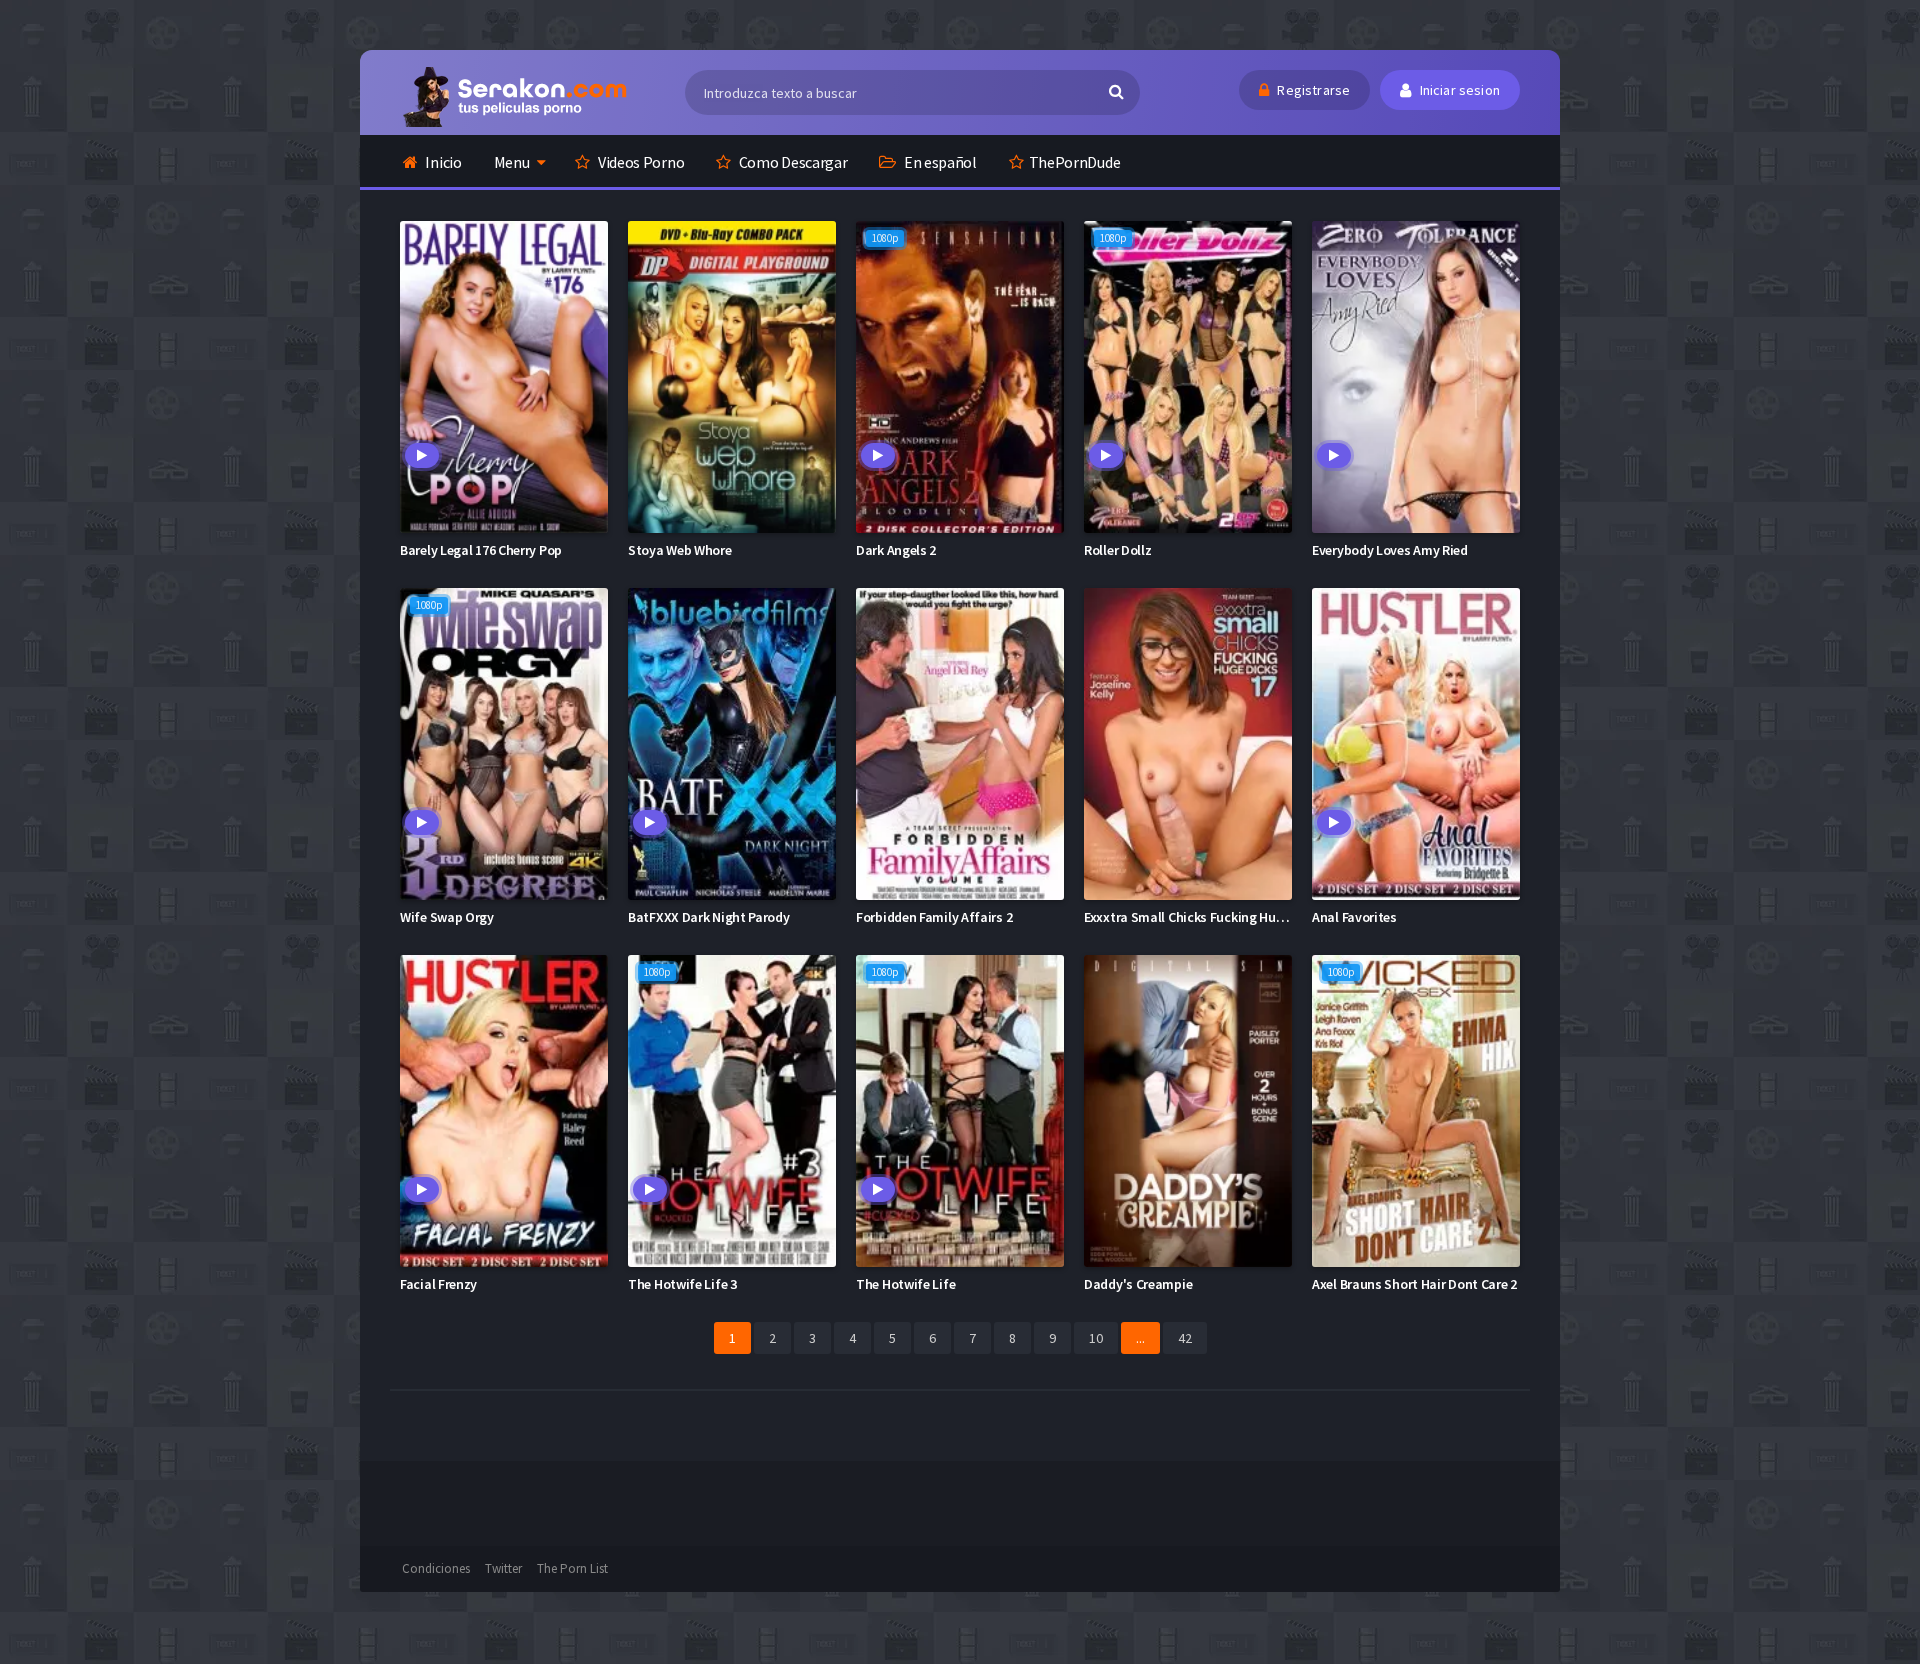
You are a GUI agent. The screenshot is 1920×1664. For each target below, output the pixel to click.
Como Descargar (792, 162)
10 (1096, 1338)
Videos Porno (639, 162)
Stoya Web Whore (680, 550)
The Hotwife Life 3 (682, 1284)
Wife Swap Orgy (447, 917)
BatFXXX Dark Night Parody (709, 917)
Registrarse (1312, 90)
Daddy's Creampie (1138, 1284)
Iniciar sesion (1458, 90)
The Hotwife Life (905, 1284)
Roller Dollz (1117, 550)
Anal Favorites (1354, 917)
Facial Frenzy (438, 1284)
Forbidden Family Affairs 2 (934, 917)
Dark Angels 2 (896, 550)
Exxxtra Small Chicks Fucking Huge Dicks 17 (1212, 917)
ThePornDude (1075, 162)
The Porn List (572, 1568)
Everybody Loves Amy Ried (1390, 550)
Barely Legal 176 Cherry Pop (481, 550)
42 (1185, 1338)
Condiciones (436, 1568)
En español (939, 162)
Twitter (503, 1568)
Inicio (442, 162)
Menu (512, 162)
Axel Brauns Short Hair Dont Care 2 (1414, 1284)
